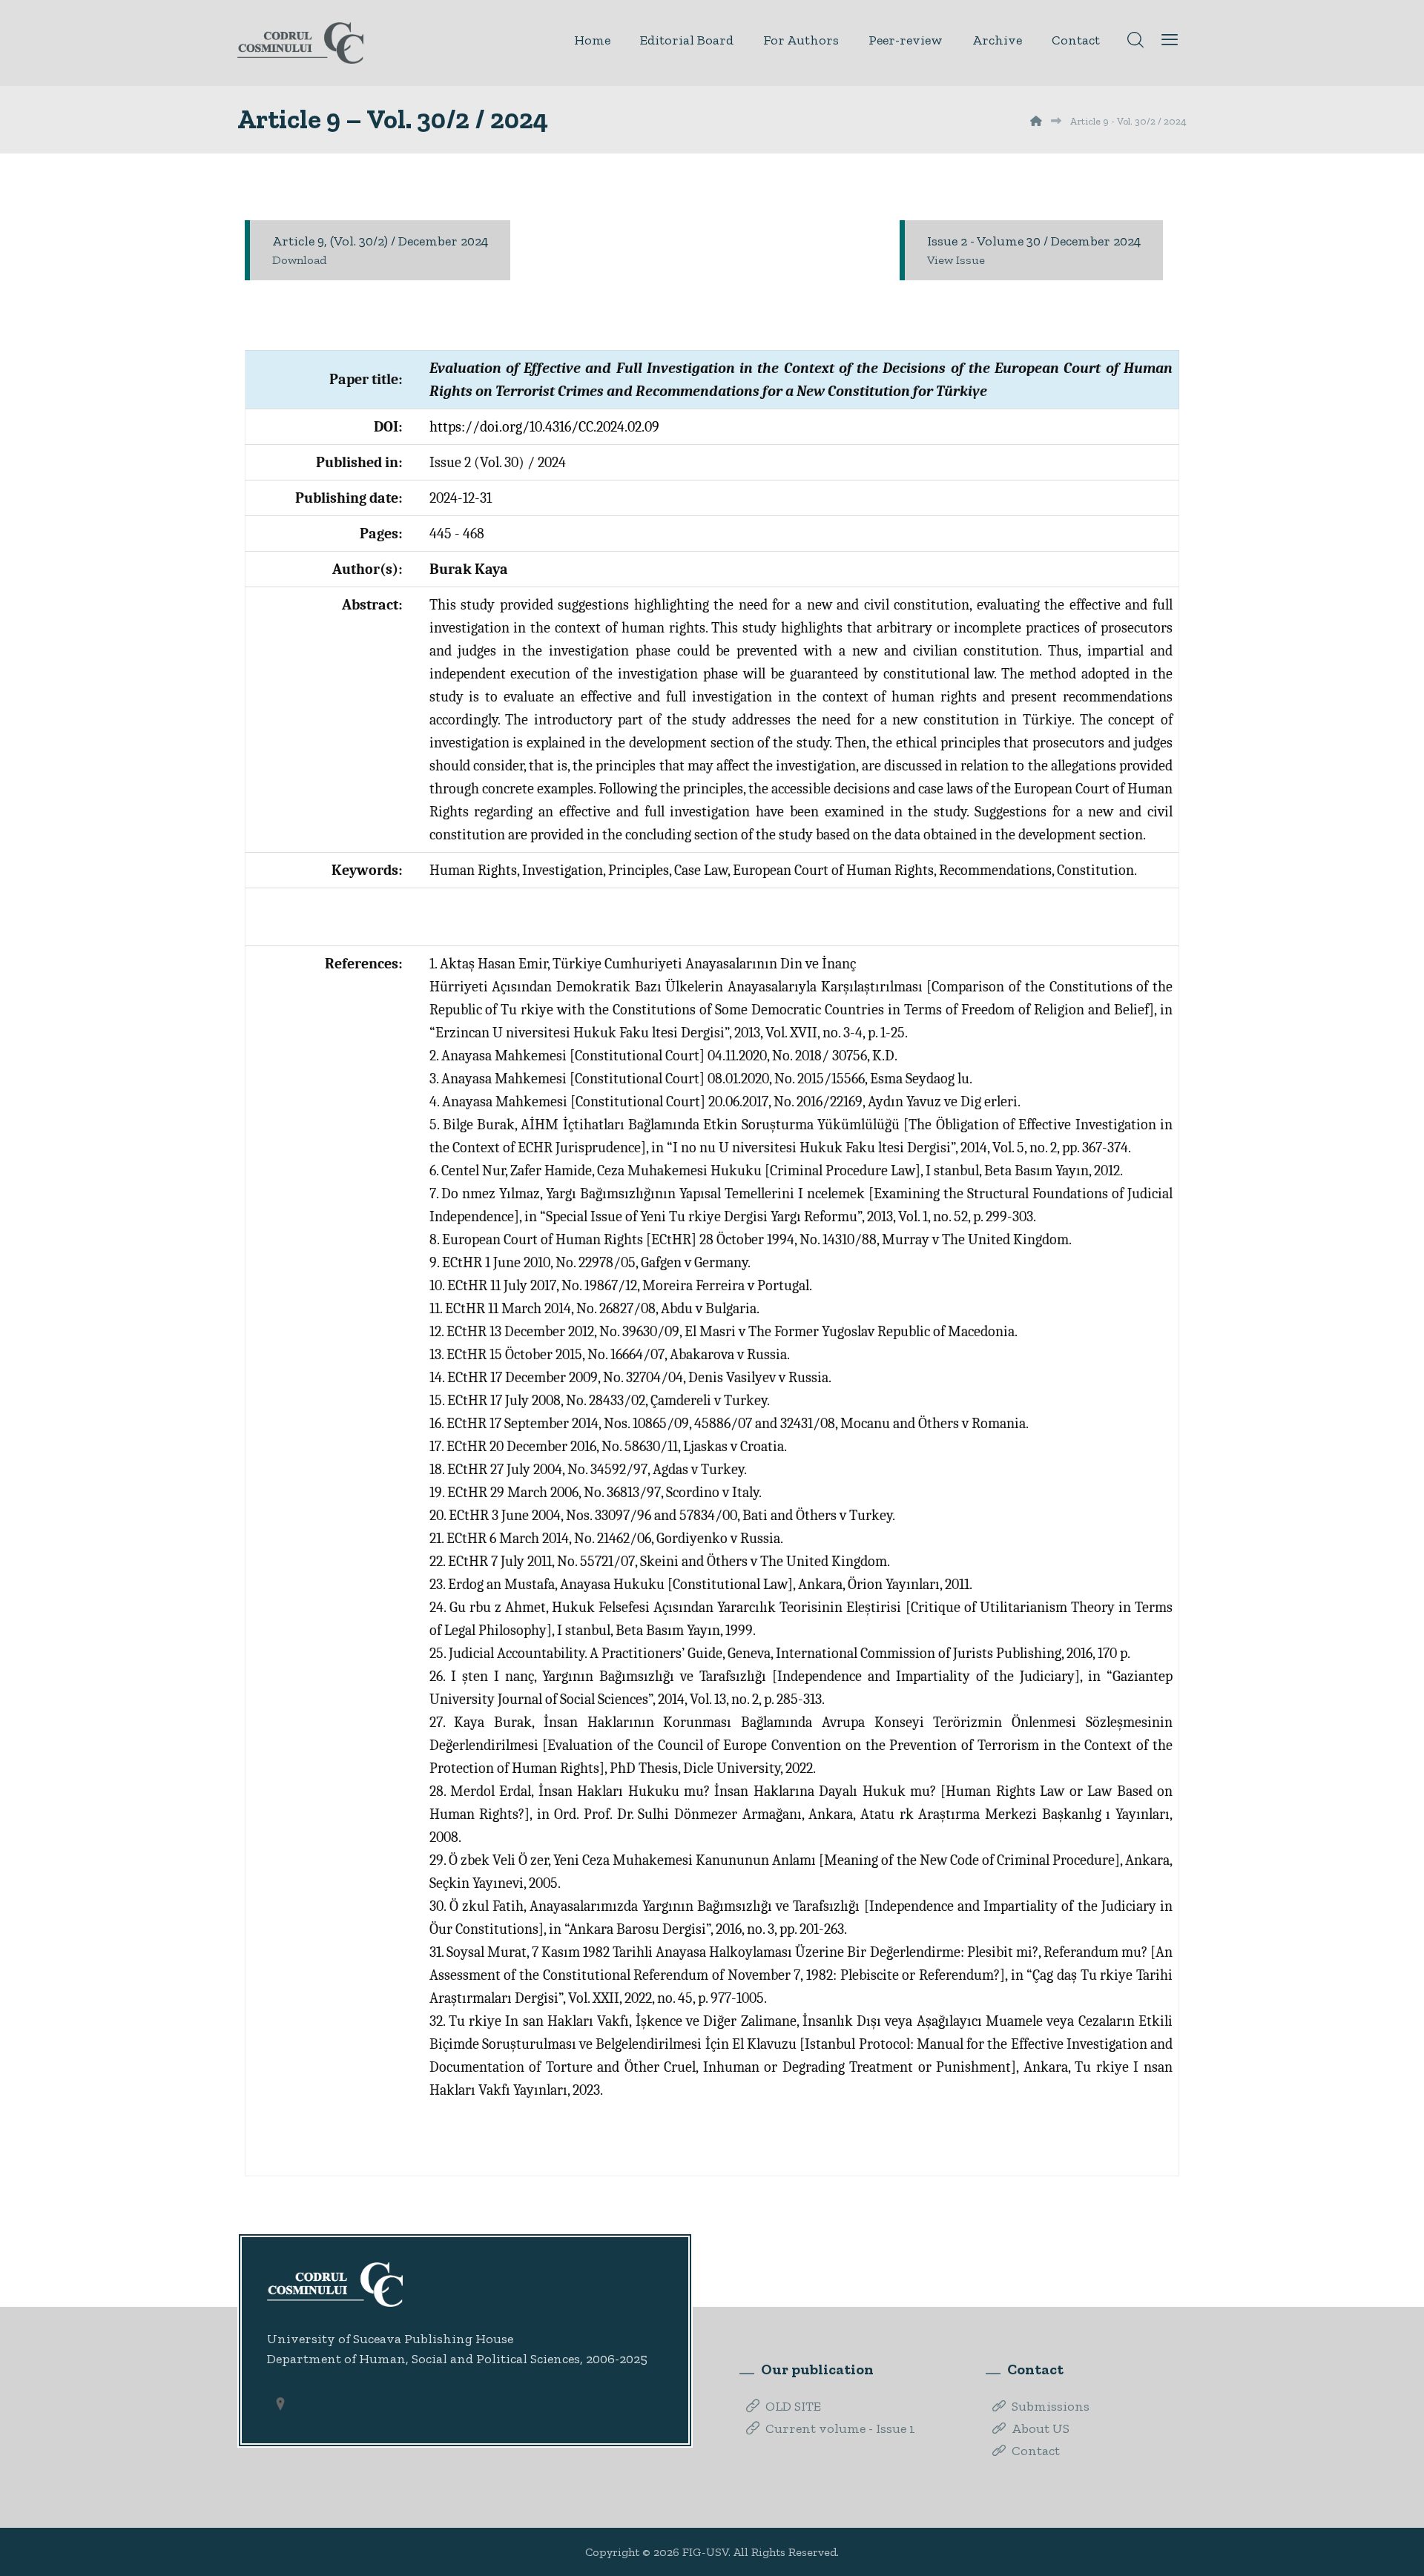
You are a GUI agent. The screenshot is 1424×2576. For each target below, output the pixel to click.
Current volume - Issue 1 (840, 2428)
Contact (1036, 2451)
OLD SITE (793, 2406)
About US (1041, 2428)
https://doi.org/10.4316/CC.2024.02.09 (544, 427)
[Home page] (1036, 121)
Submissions (1051, 2406)
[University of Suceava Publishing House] (300, 43)
